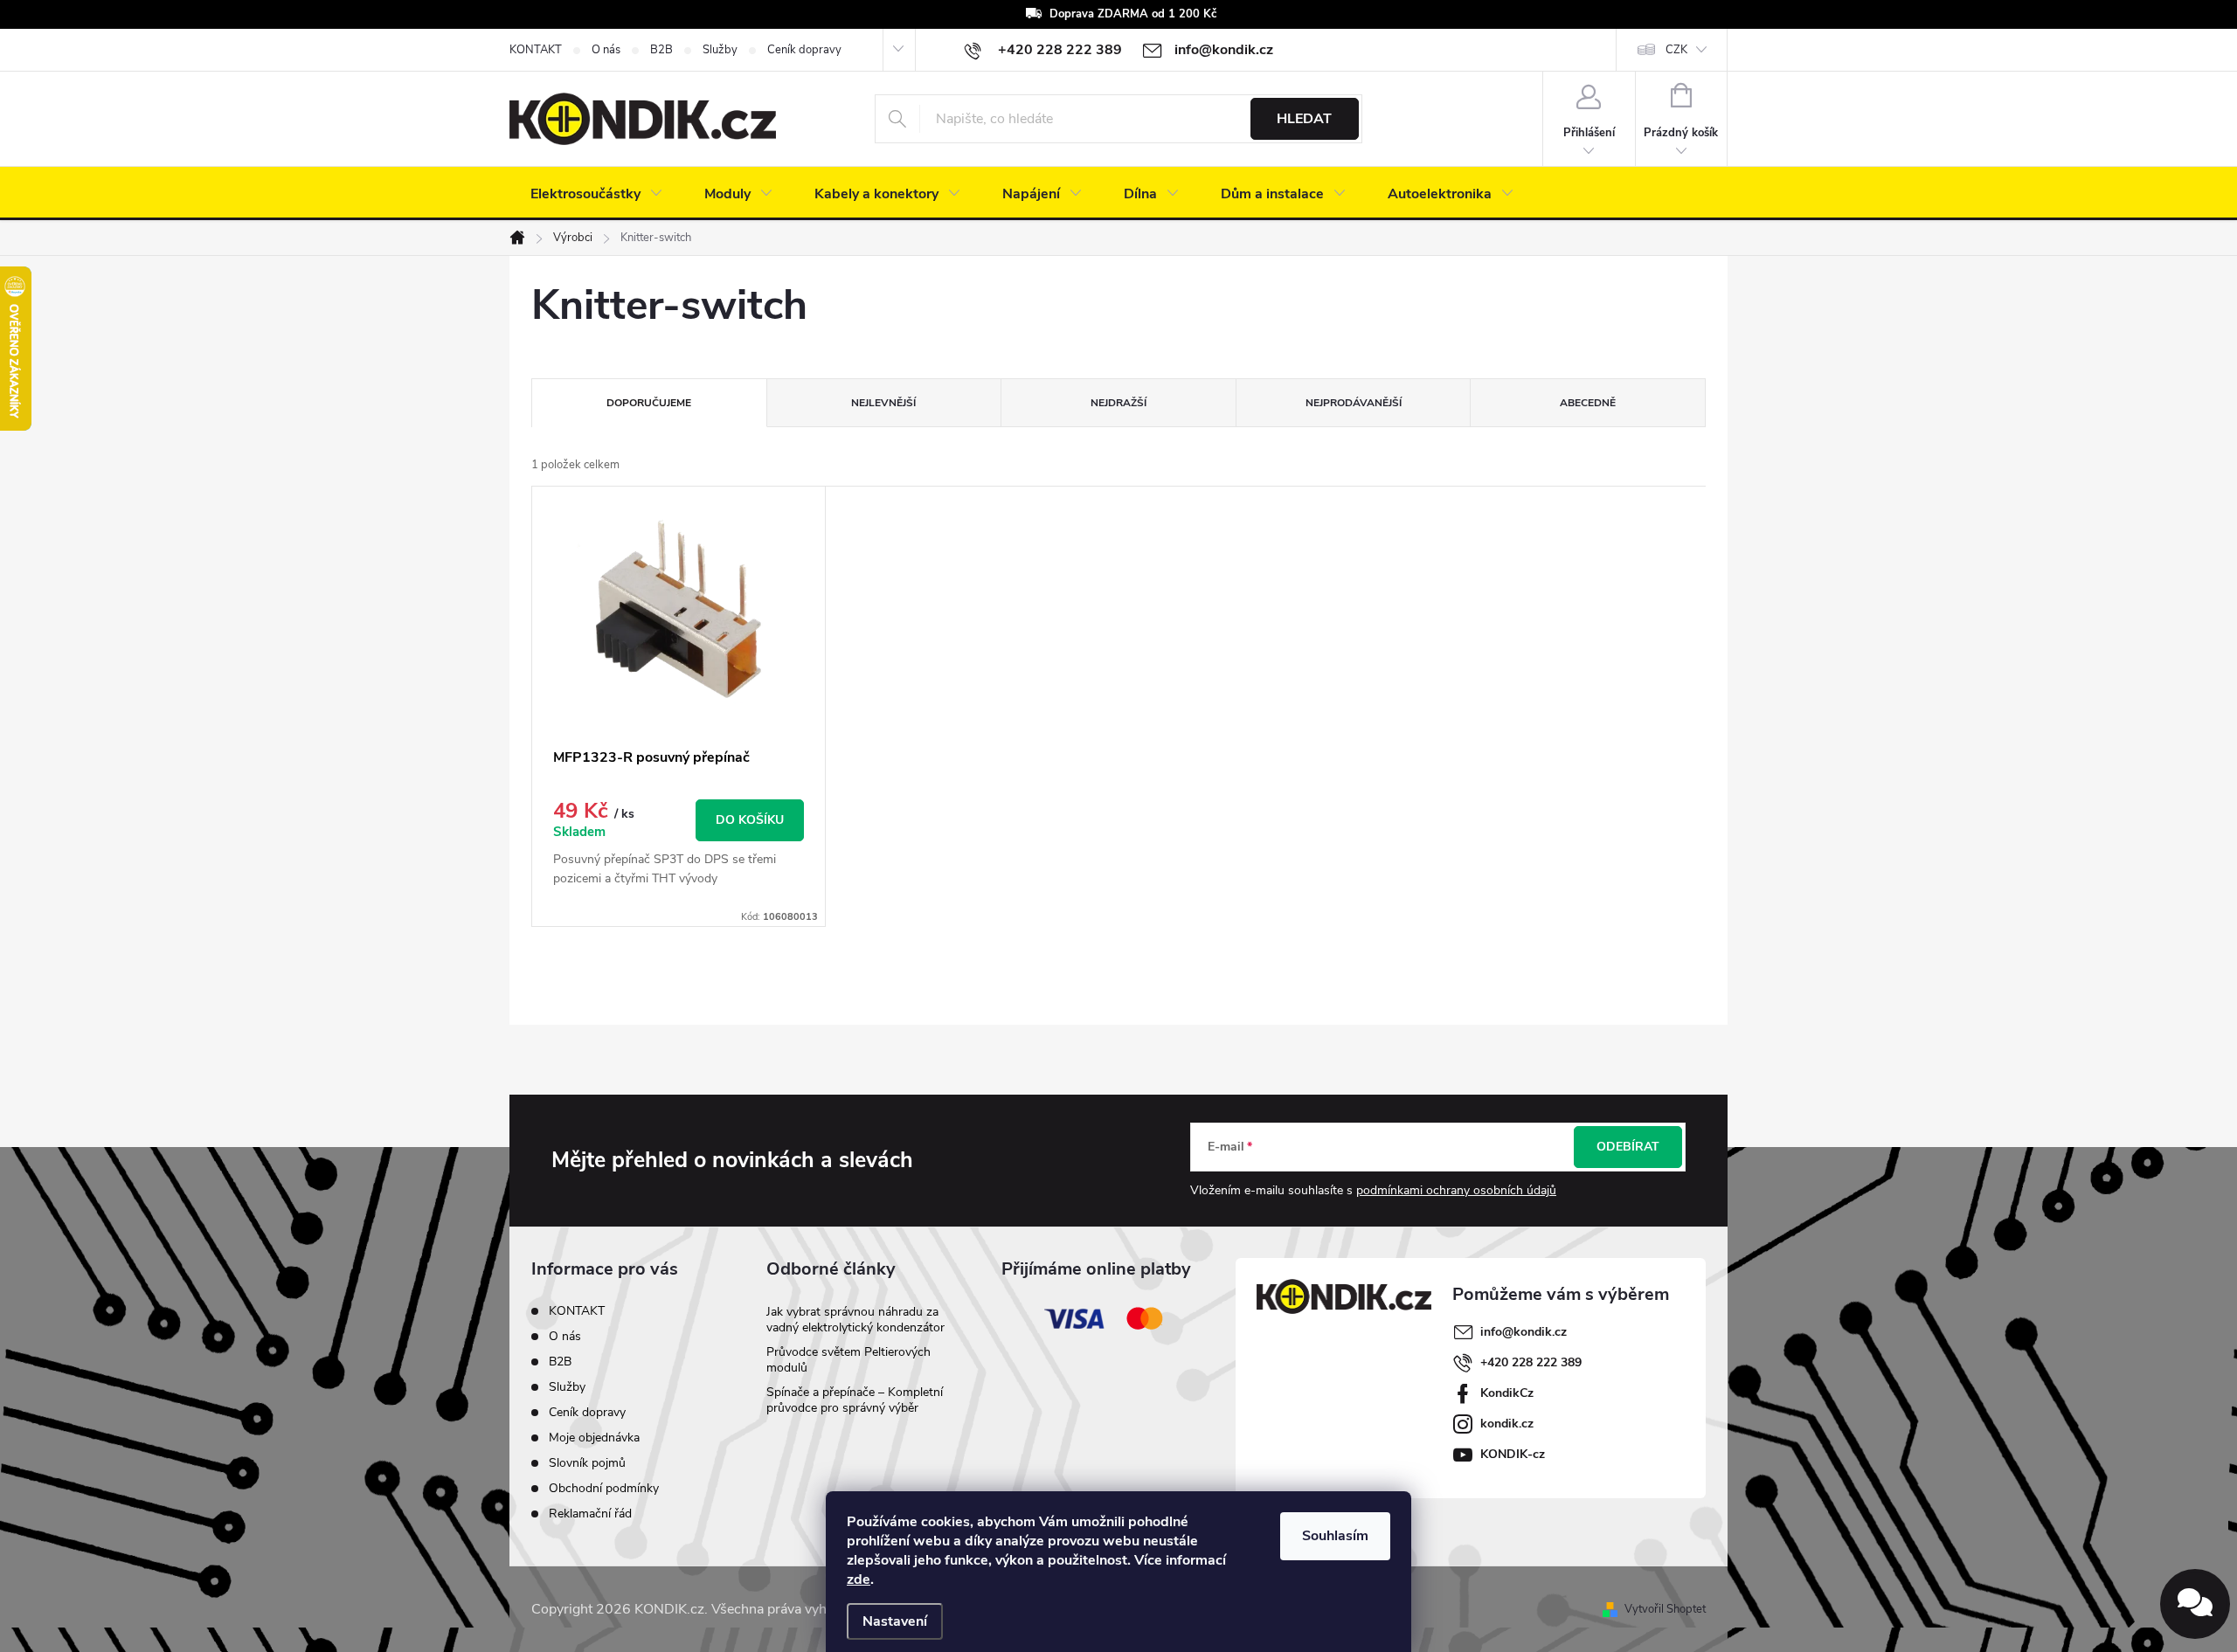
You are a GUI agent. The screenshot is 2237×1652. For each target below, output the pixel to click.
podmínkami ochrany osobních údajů (1456, 1190)
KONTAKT (536, 50)
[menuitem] (596, 194)
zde (859, 1579)
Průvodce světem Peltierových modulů (848, 1360)
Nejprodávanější (1354, 403)
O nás (606, 50)
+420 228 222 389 (1531, 1362)
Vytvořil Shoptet (1665, 1609)
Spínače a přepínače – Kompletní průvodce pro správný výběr (855, 1400)
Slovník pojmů (587, 1463)
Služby (720, 50)
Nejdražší (1118, 403)
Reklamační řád (590, 1514)
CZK (1676, 50)
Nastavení (895, 1621)
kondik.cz (1507, 1424)
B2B (661, 50)
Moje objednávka (594, 1438)
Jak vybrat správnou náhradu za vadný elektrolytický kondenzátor (855, 1320)
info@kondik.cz (1524, 1332)
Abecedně (1588, 403)
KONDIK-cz (1513, 1454)
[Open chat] (2195, 1604)
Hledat (1304, 119)
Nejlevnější (883, 403)
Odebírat (1628, 1147)
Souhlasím (1335, 1536)
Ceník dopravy (804, 50)
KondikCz (1507, 1393)
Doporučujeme (649, 403)
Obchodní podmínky (604, 1488)
